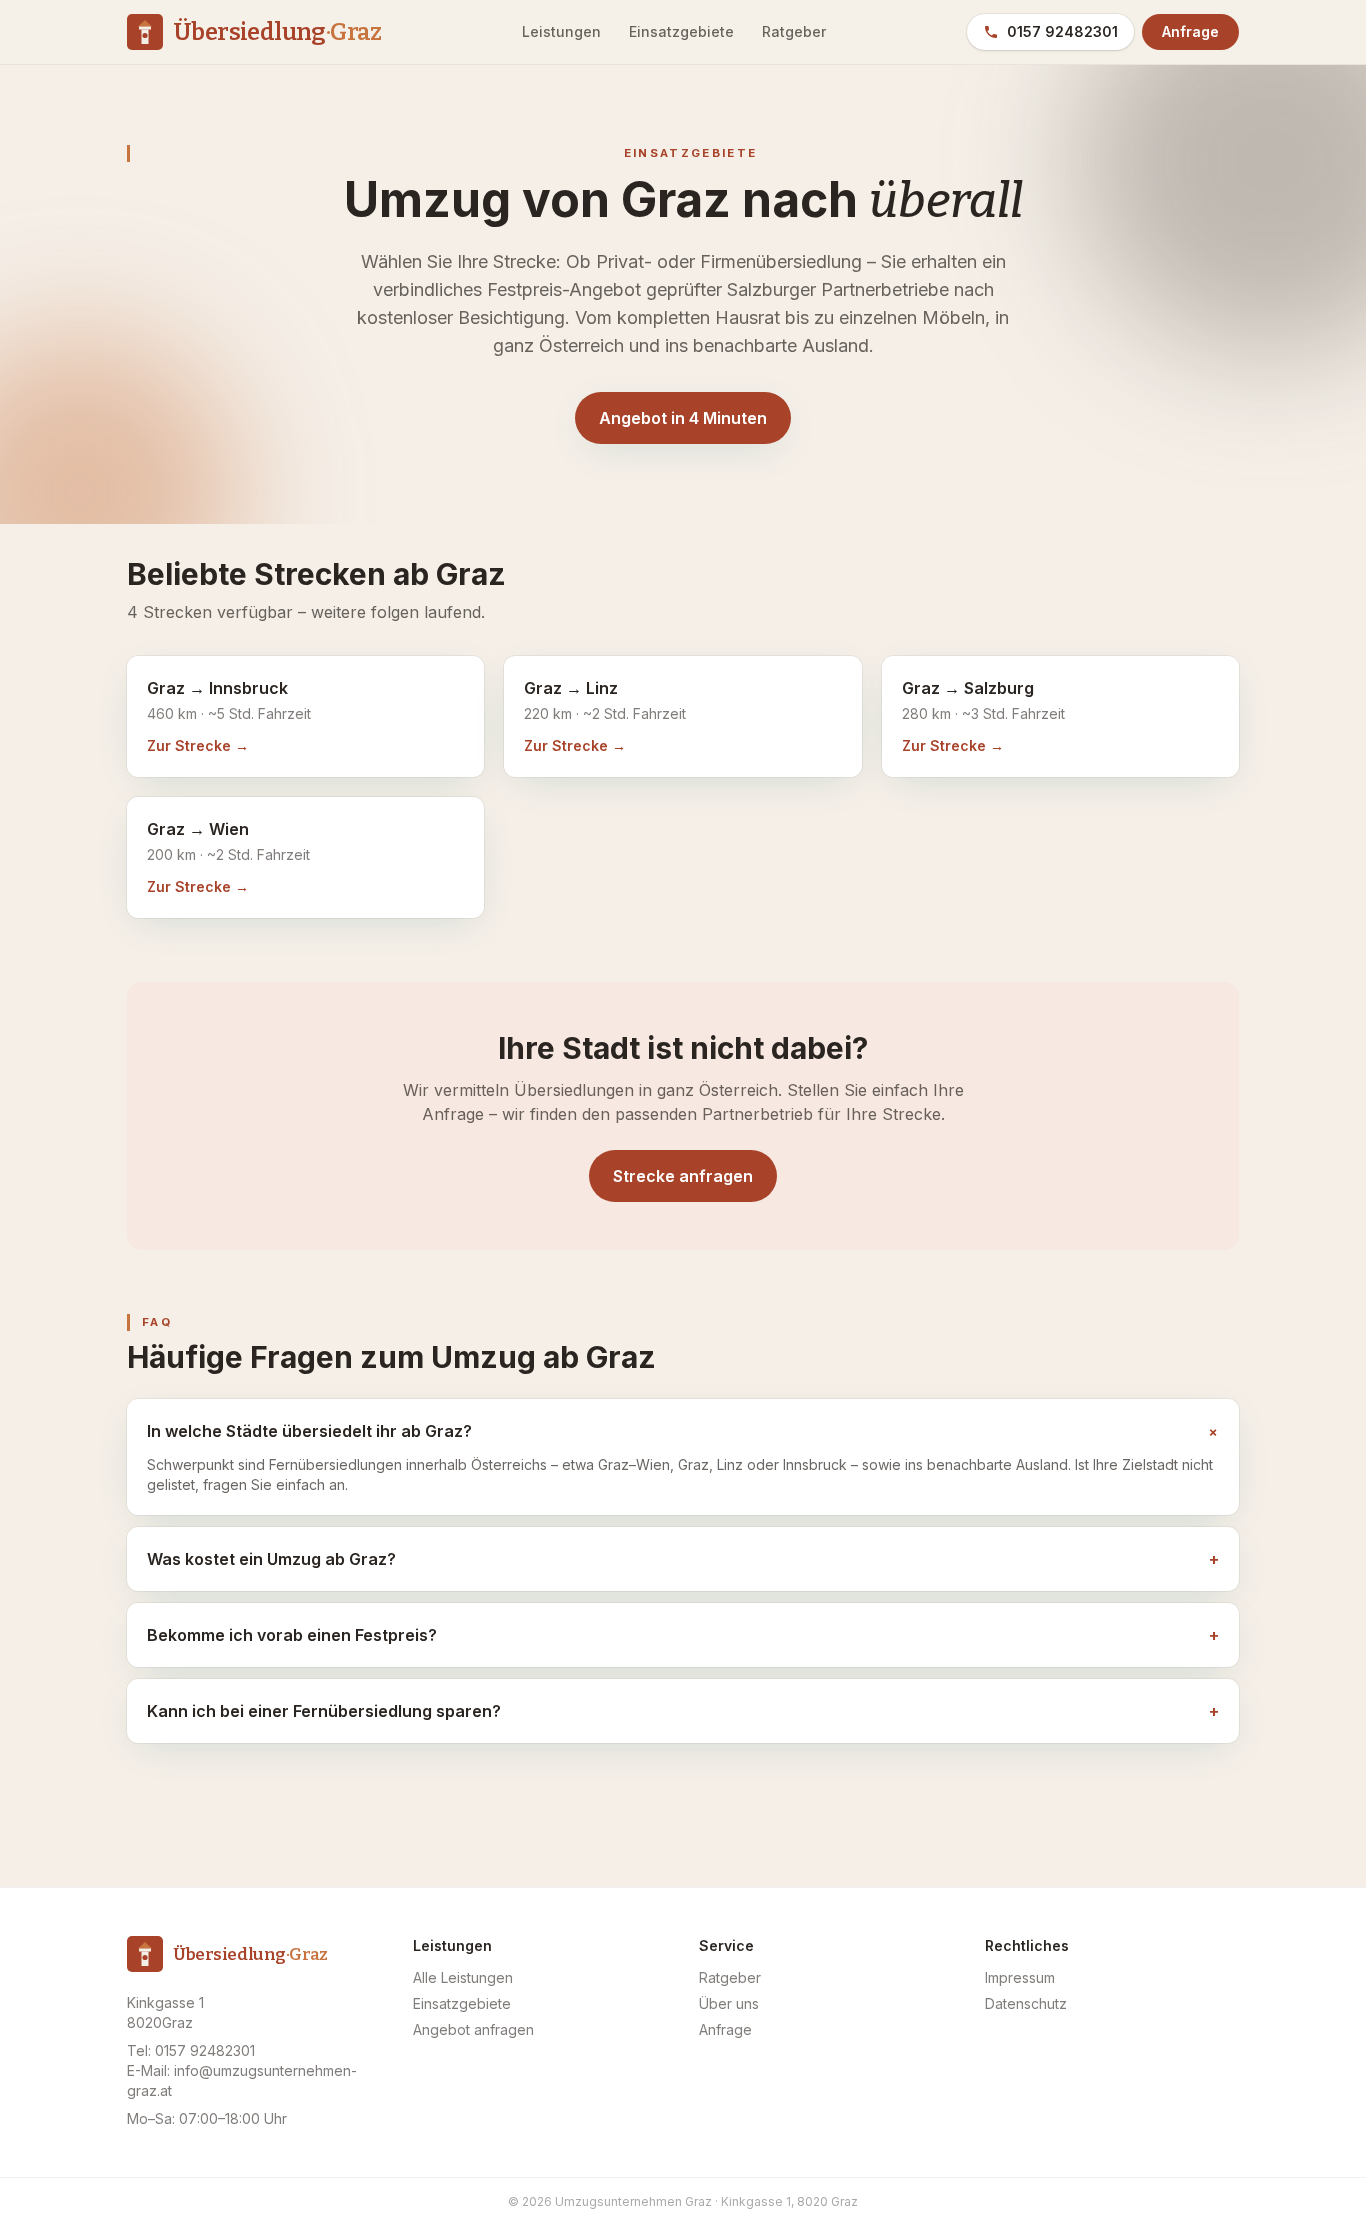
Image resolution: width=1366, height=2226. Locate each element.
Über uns (729, 2003)
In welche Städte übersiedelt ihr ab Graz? (683, 1431)
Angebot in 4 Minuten (683, 418)
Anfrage (1190, 31)
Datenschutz (1026, 2003)
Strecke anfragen (683, 1176)
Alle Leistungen (463, 1977)
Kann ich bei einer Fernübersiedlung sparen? (683, 1711)
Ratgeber (794, 31)
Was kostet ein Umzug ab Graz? (683, 1559)
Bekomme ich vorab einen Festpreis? (683, 1635)
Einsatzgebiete (681, 31)
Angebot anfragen (473, 2029)
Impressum (1020, 1977)
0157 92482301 (1062, 31)
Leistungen (561, 31)
